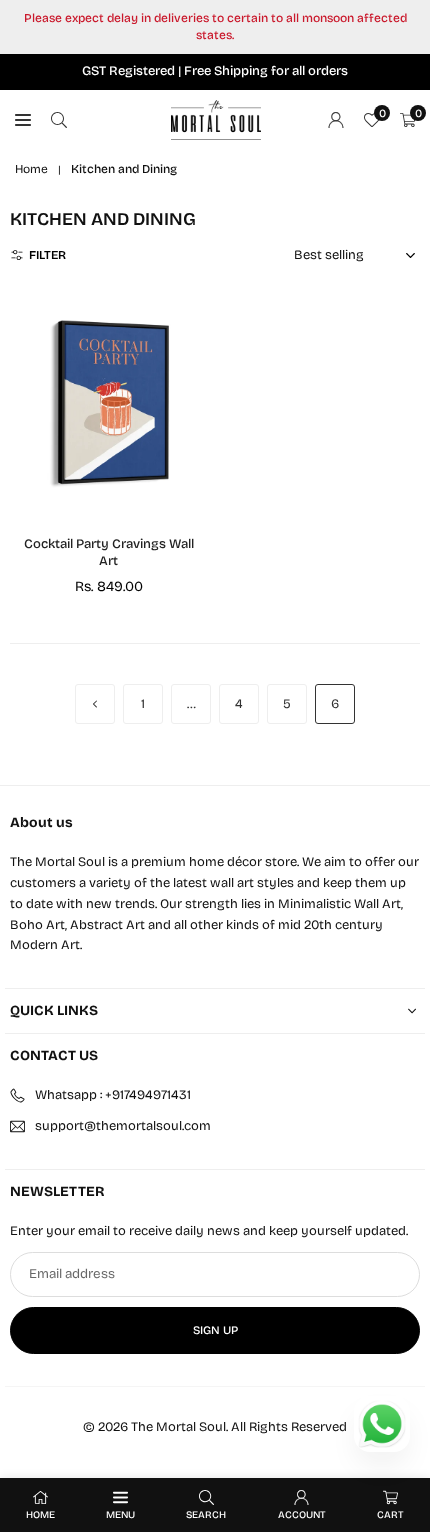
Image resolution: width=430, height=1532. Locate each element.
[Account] (336, 120)
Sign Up (215, 1330)
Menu (120, 1515)
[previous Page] (95, 704)
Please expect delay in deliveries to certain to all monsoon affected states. (215, 26)
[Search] (59, 120)
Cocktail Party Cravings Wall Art (109, 552)
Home (31, 169)
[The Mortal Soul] (216, 119)
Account (302, 1515)
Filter (47, 255)
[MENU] (23, 120)
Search (206, 1515)
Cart (390, 1515)
